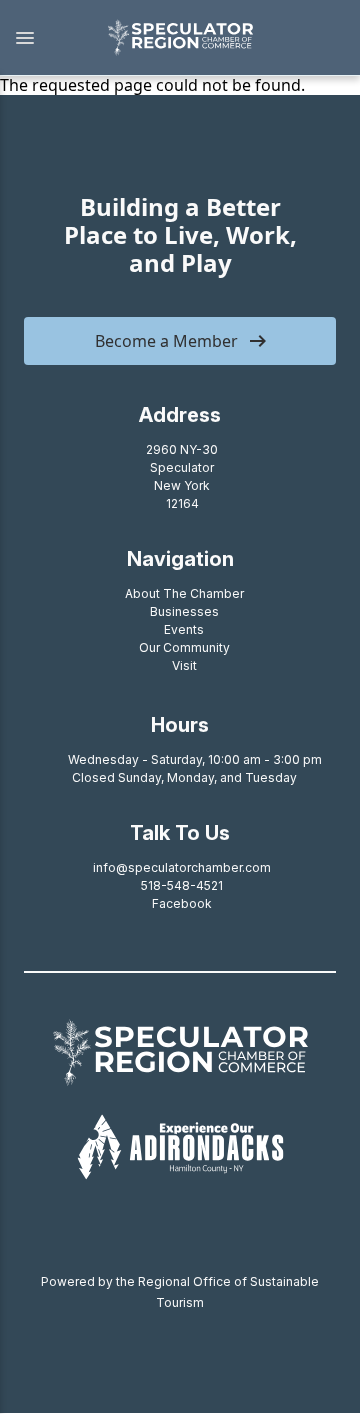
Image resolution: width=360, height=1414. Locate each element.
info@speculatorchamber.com (182, 867)
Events (184, 629)
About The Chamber (184, 593)
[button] (43, 38)
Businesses (184, 611)
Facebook (182, 903)
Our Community (184, 647)
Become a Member (166, 341)
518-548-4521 (182, 885)
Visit (184, 665)
